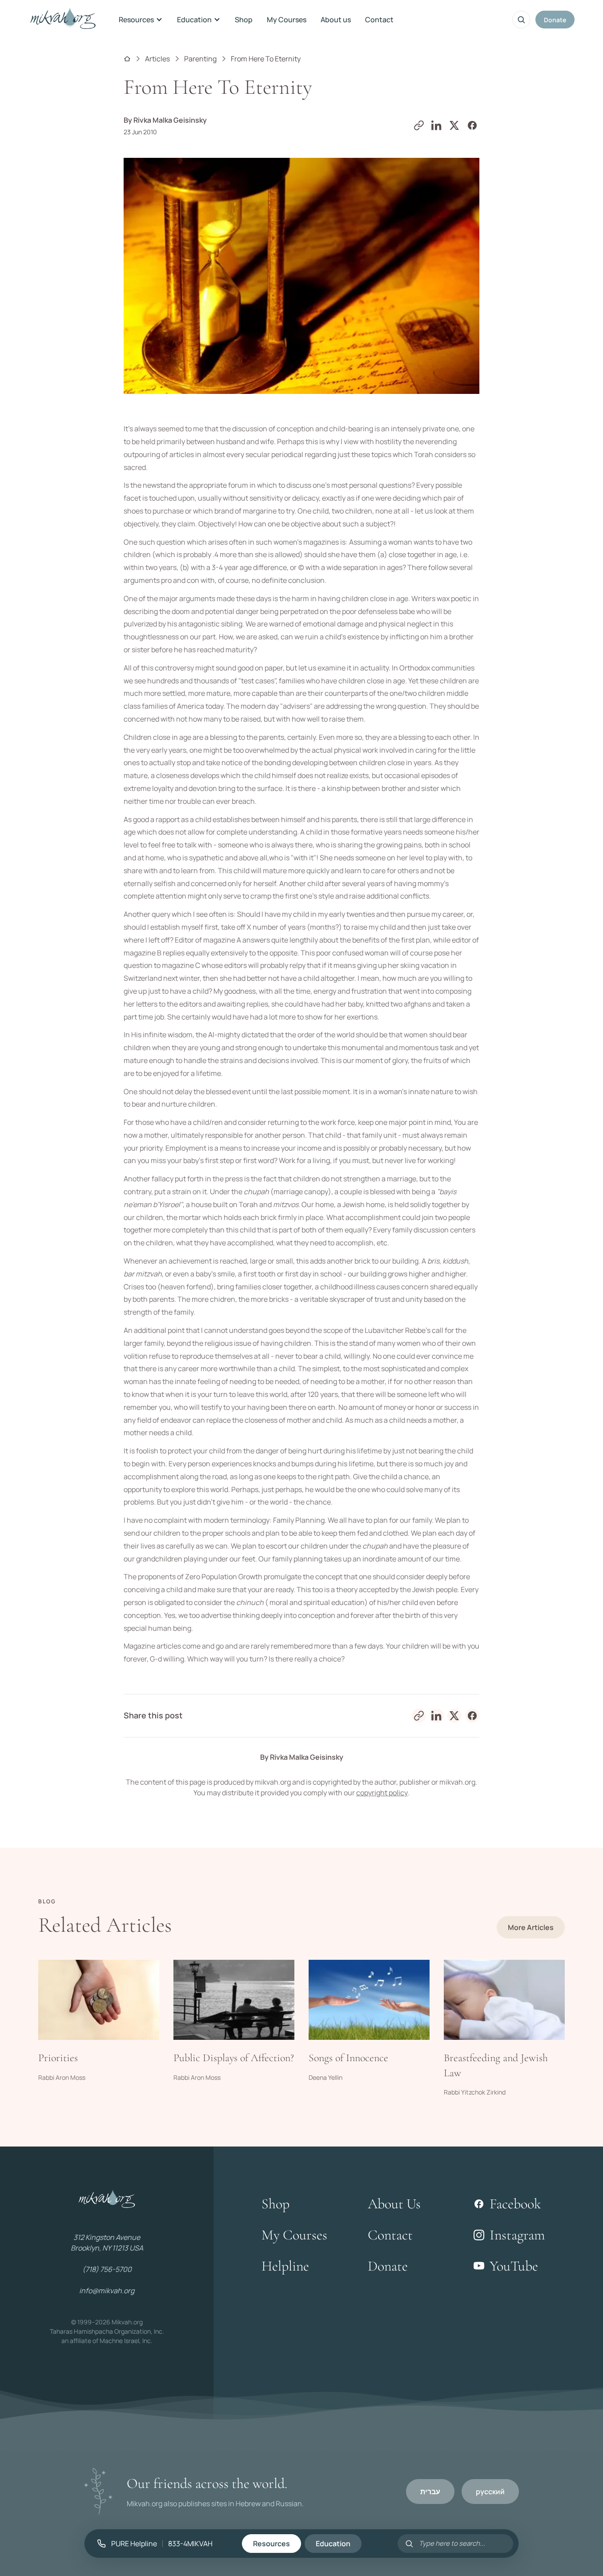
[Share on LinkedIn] (437, 125)
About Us (394, 2204)
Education (194, 20)
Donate (555, 20)
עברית (430, 2492)
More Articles (531, 1927)
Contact (379, 20)
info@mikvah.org (107, 2291)
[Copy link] (419, 125)
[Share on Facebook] (472, 125)
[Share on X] (454, 125)
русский (490, 2492)
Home (127, 59)
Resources (136, 20)
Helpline (285, 2266)
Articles (157, 59)
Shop (244, 20)
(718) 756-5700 (107, 2269)
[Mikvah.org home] (63, 20)
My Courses (287, 20)
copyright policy (382, 1793)
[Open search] (521, 20)
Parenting (200, 59)
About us (336, 20)
